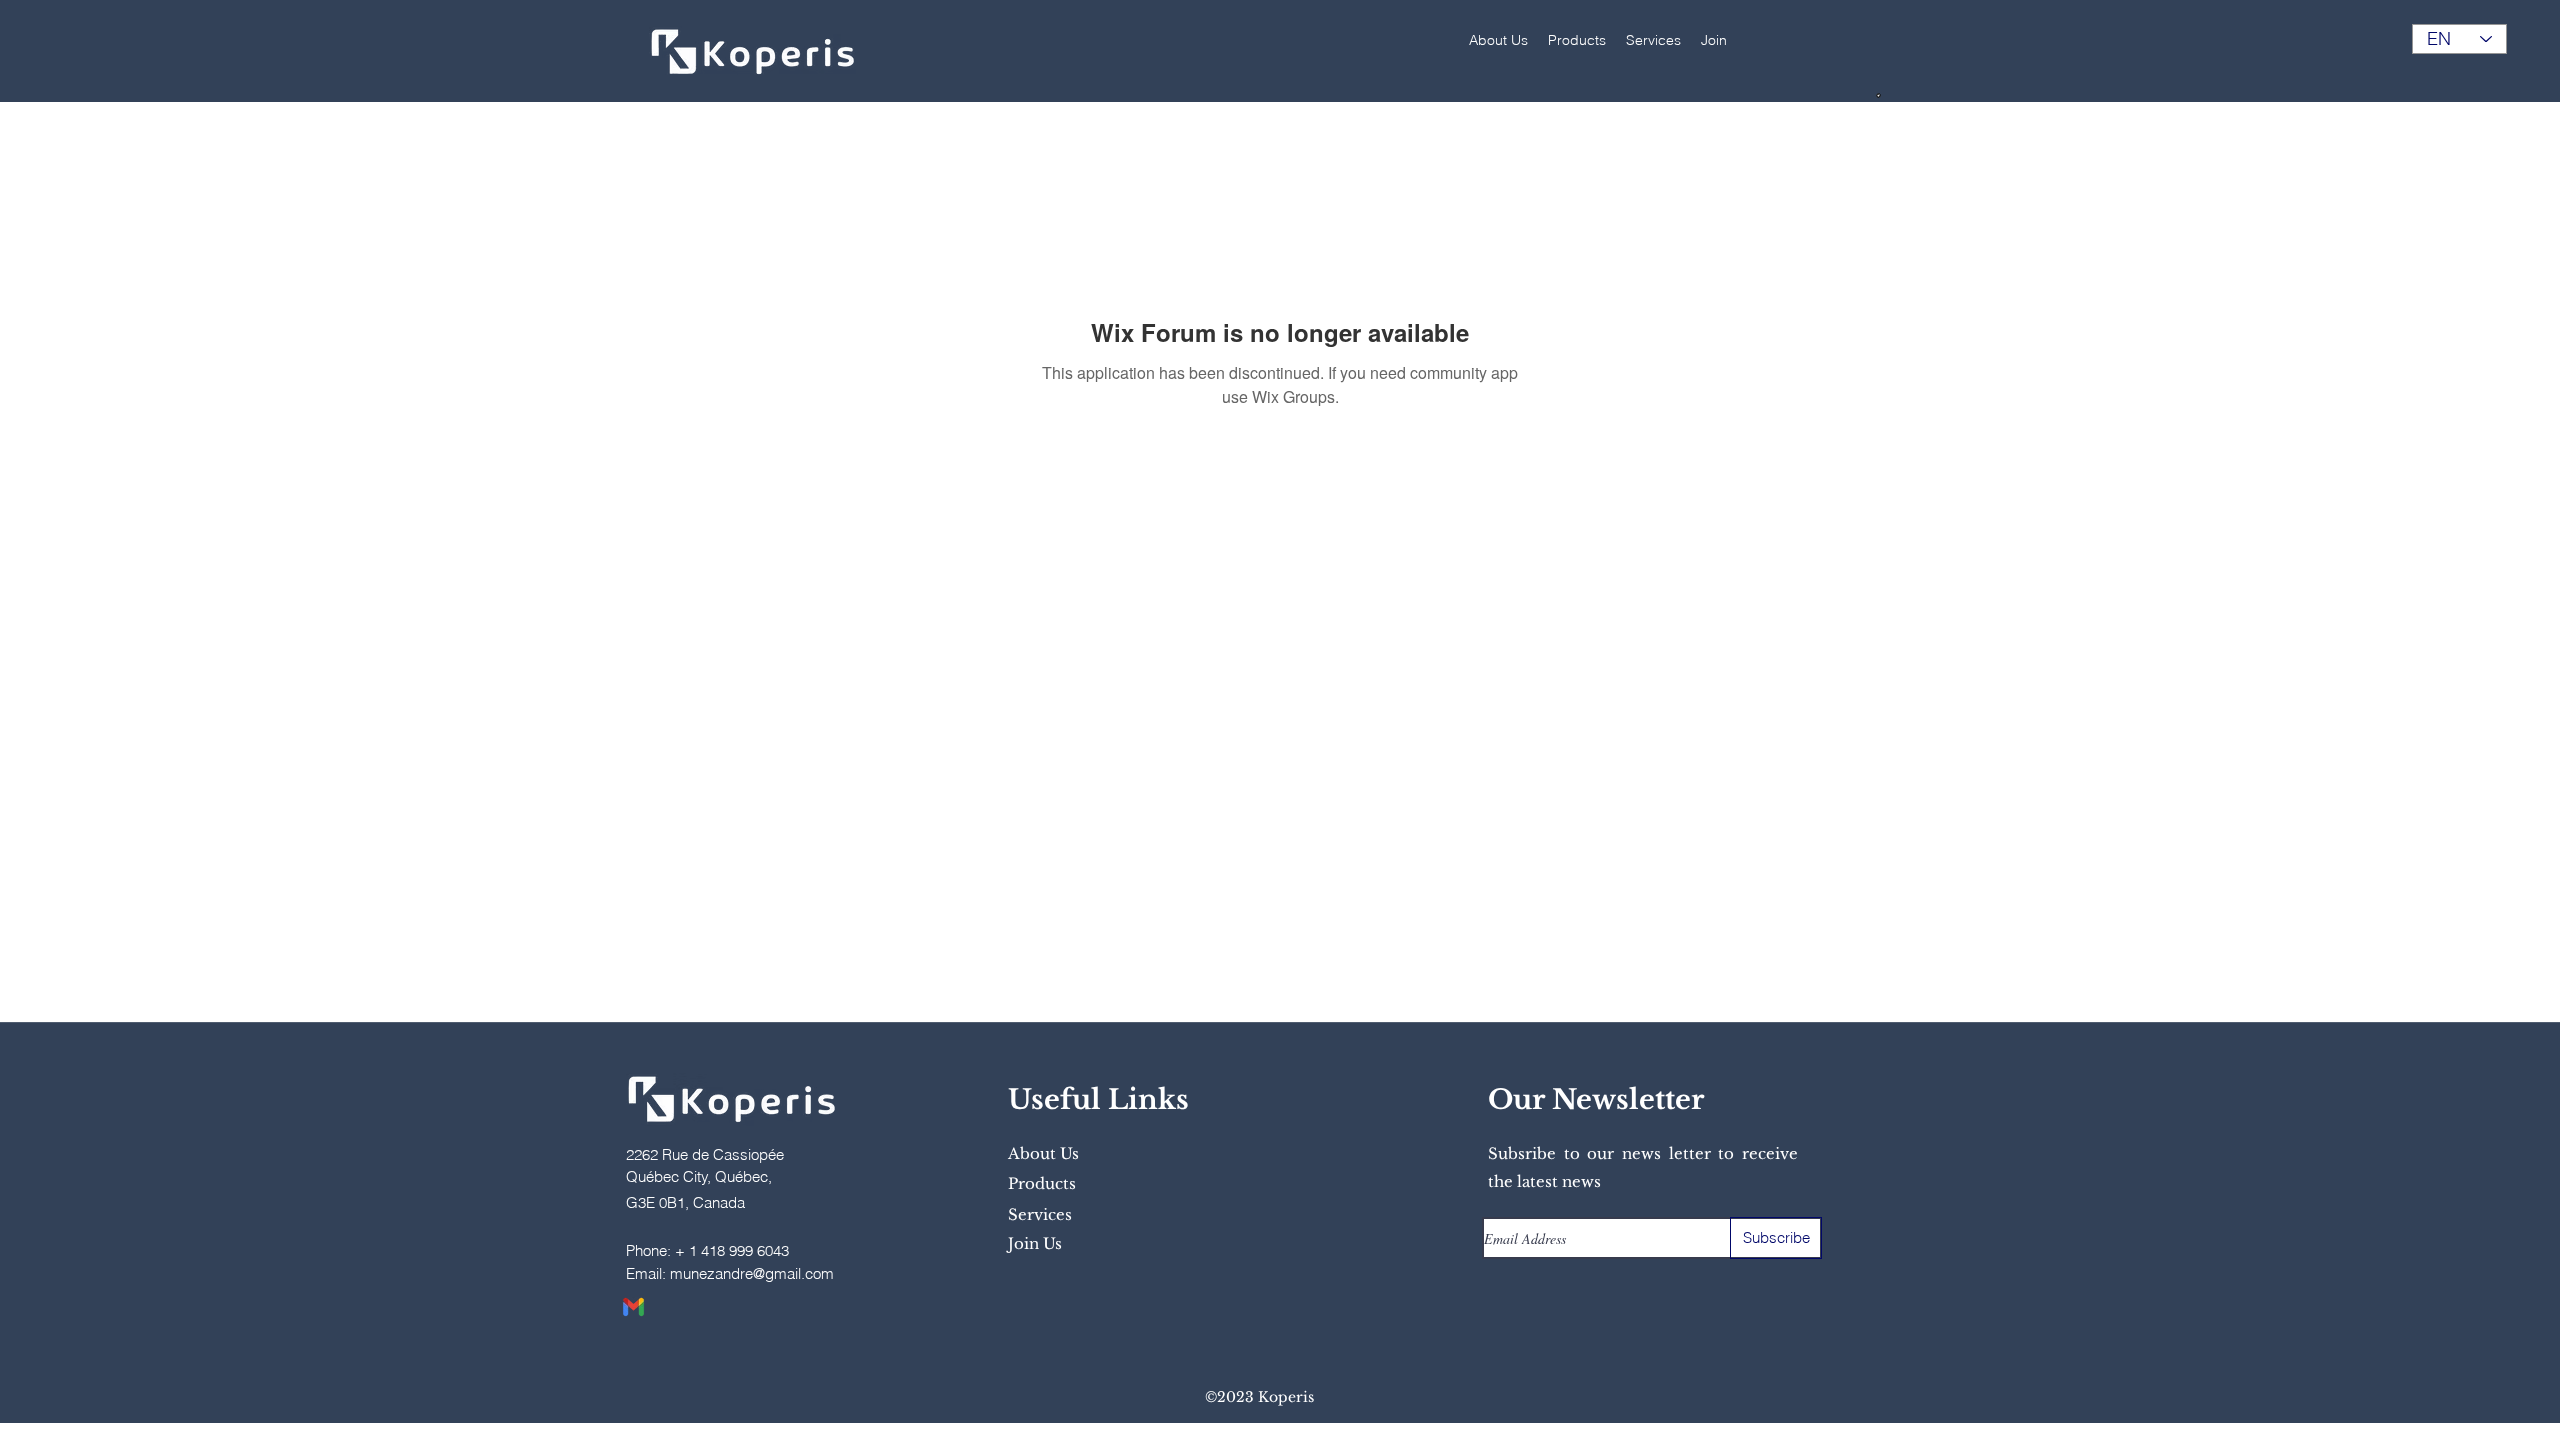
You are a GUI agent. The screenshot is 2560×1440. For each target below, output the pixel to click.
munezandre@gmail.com (752, 1273)
